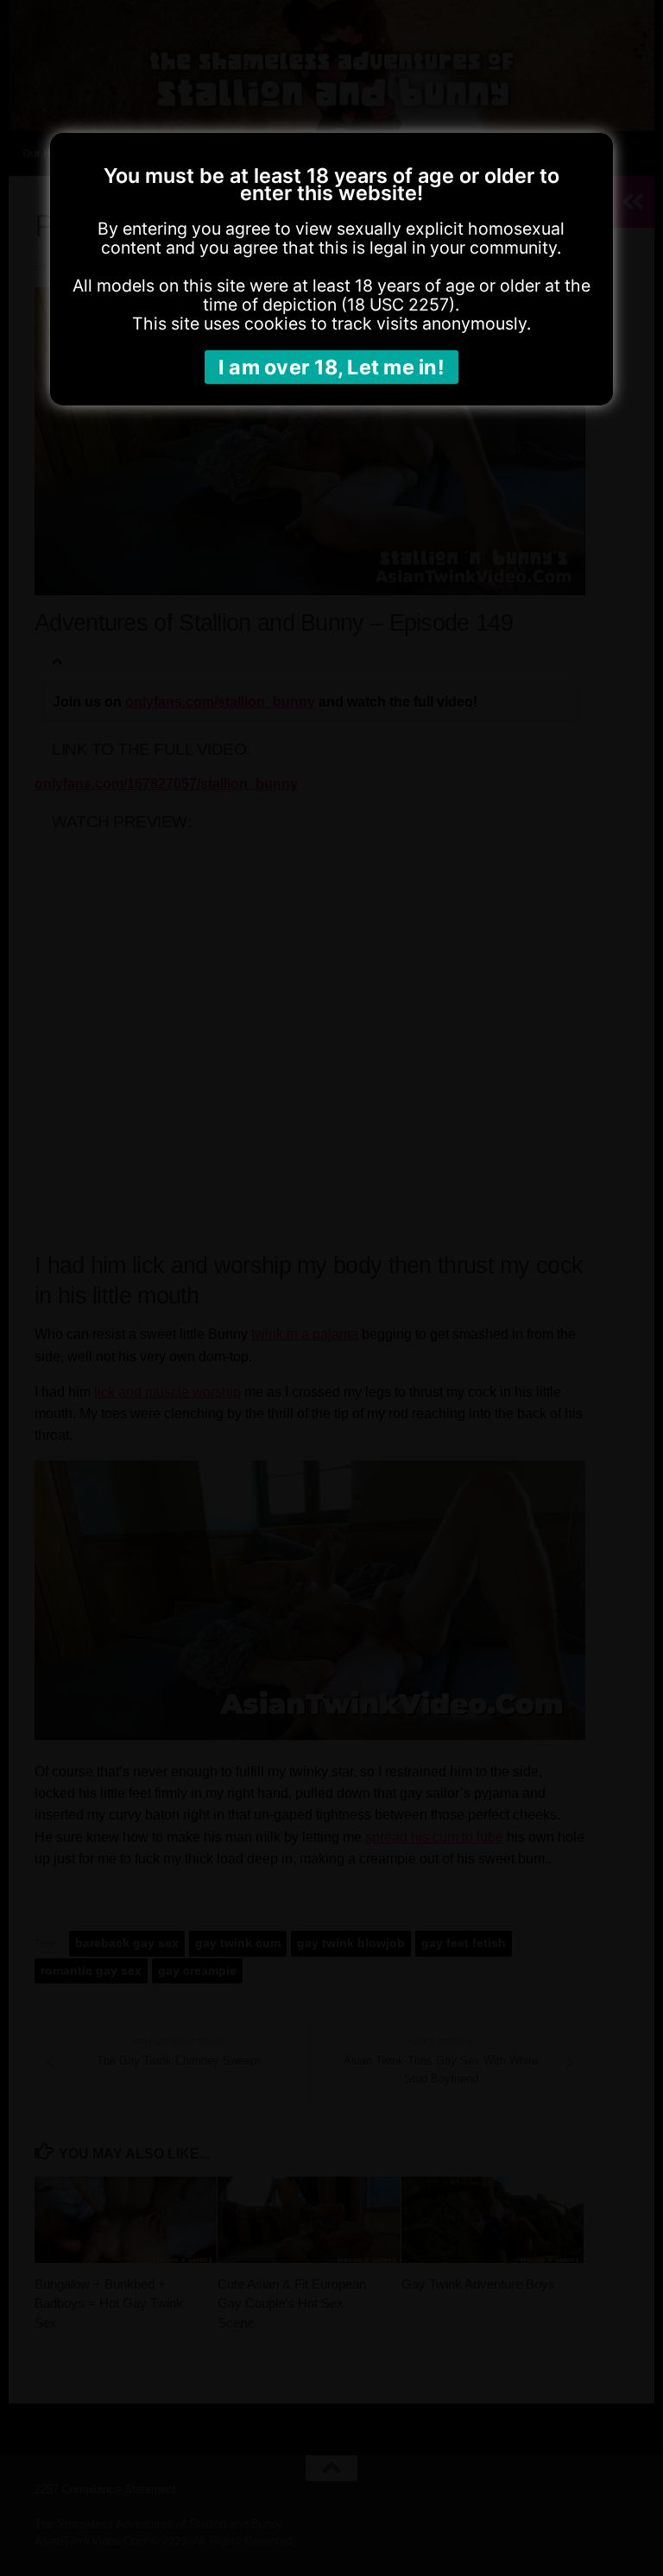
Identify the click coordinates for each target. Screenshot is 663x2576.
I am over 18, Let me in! (331, 367)
